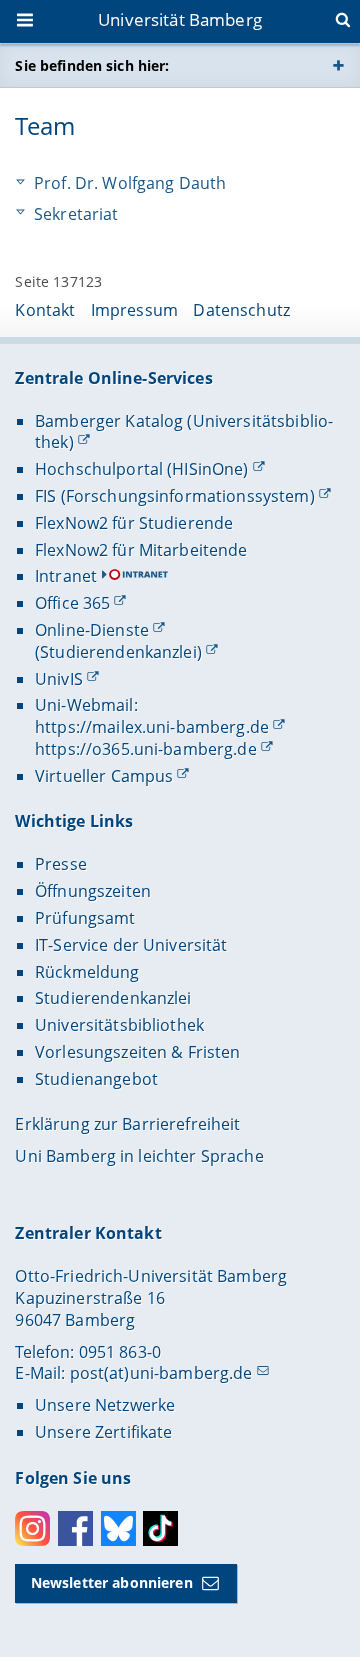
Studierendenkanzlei (113, 998)
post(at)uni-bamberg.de (161, 1373)
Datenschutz (241, 310)
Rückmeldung (87, 972)
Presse (61, 864)
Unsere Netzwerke (105, 1405)
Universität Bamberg (180, 19)
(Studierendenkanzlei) (118, 652)
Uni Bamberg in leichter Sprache (139, 1156)
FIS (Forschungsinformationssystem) (175, 496)
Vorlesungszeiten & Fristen (138, 1052)
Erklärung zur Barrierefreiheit (127, 1124)
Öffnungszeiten (93, 891)
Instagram (32, 1528)
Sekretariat (76, 214)
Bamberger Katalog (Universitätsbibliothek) (184, 432)
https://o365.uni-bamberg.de (146, 749)
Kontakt (45, 310)
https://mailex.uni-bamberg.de (152, 727)
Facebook (75, 1528)
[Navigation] (27, 22)
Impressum (134, 310)
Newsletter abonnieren (112, 1582)
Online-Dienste (92, 630)
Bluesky (118, 1528)
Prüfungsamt (85, 918)
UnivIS (59, 679)
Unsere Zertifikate (104, 1432)
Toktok (160, 1528)
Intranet (66, 576)
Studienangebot (96, 1079)
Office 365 (72, 603)
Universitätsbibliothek (119, 1025)
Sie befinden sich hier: (92, 65)
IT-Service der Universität (131, 945)
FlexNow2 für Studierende (134, 523)
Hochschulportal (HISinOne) (142, 469)
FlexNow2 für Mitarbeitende (141, 550)
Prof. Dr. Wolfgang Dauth (130, 183)
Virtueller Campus (104, 776)
